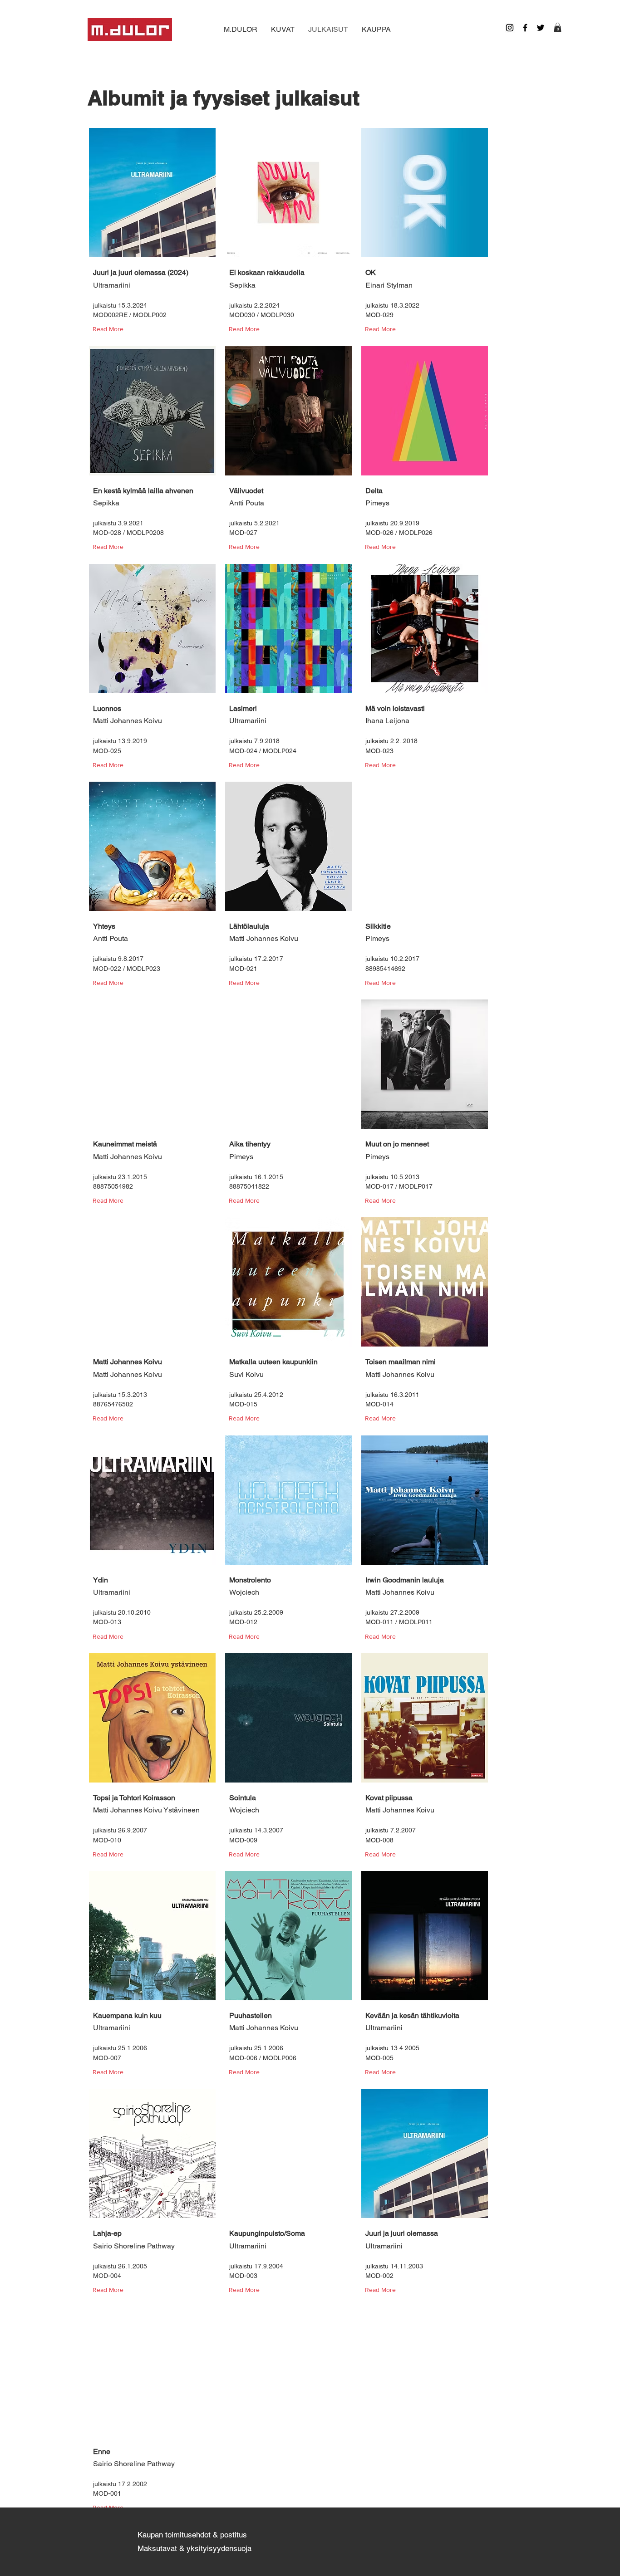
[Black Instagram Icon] (510, 28)
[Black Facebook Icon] (525, 28)
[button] (558, 27)
